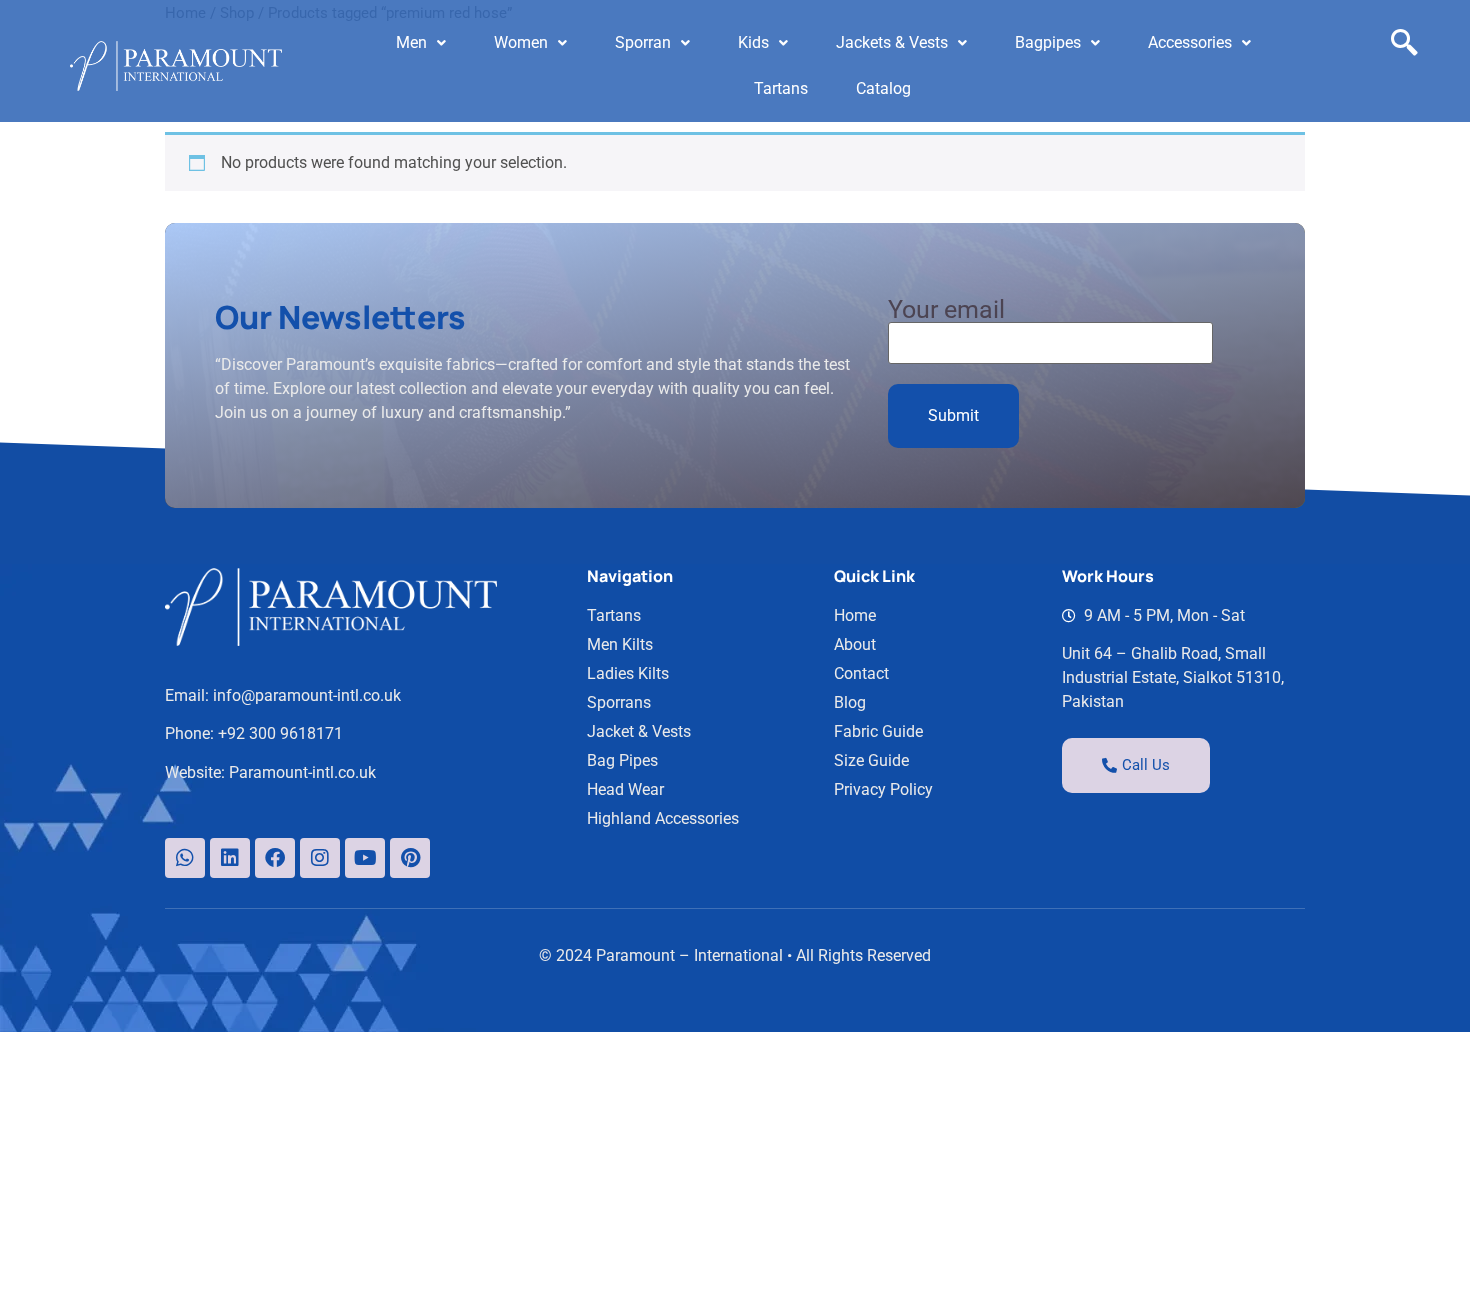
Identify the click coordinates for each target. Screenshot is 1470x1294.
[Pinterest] (410, 858)
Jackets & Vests (892, 42)
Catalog (883, 88)
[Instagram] (320, 858)
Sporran (643, 42)
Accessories (1190, 42)
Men (411, 42)
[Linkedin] (230, 858)
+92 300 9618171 (280, 733)
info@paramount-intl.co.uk (307, 695)
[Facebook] (275, 858)
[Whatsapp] (185, 858)
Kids (753, 42)
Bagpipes (1048, 42)
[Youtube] (365, 858)
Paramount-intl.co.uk (302, 772)
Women (521, 42)
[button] (421, 43)
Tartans (781, 88)
